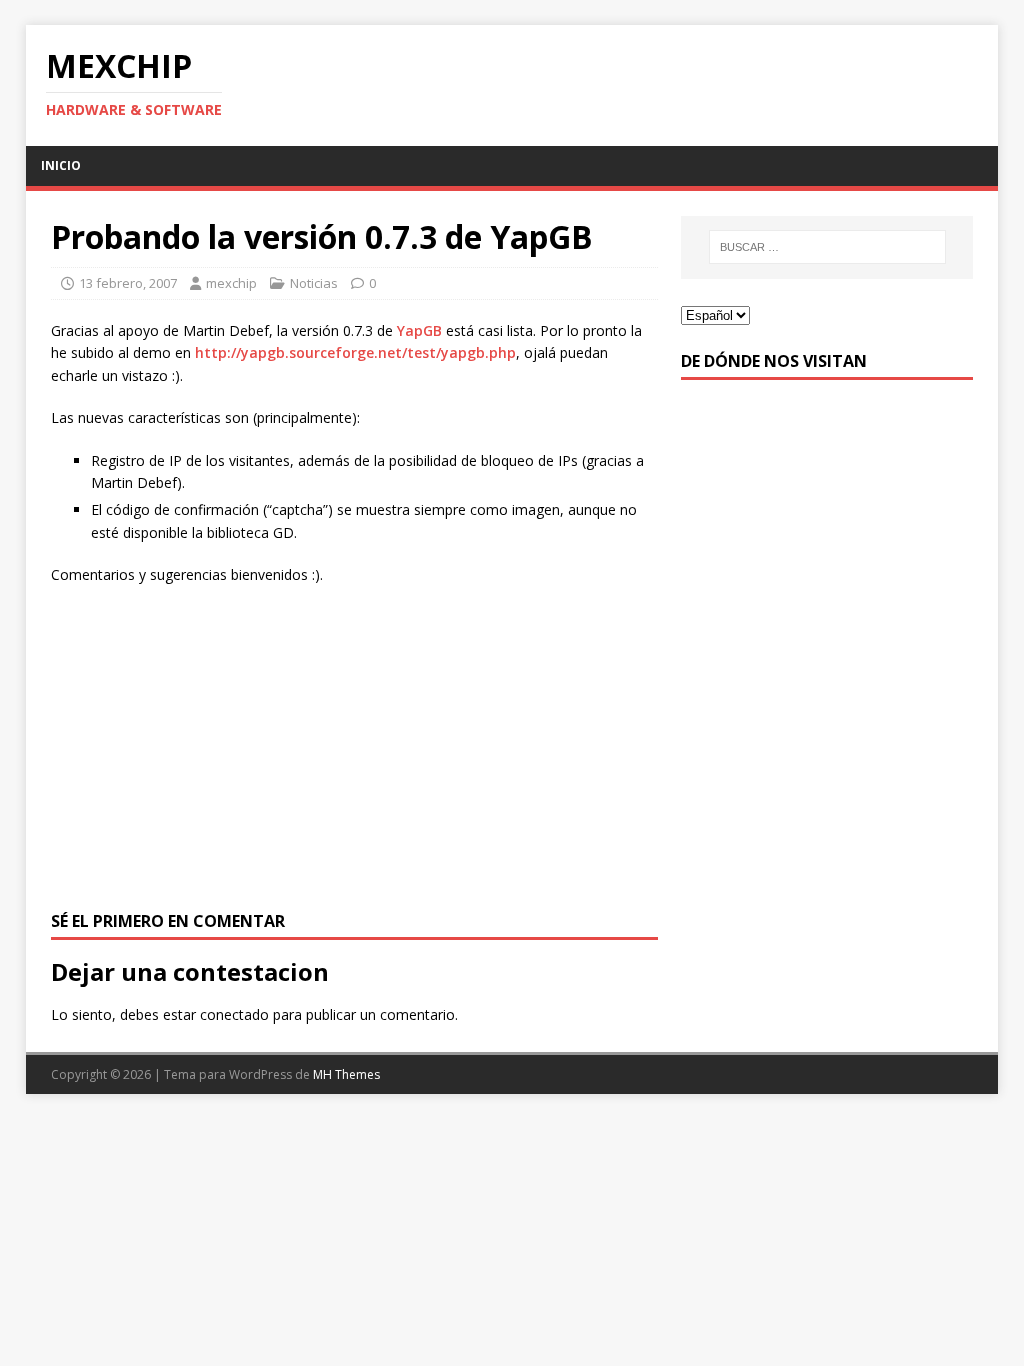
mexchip (231, 283)
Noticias (314, 283)
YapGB (419, 330)
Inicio (61, 165)
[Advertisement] (354, 746)
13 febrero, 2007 (128, 283)
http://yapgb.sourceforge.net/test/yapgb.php (355, 352)
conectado (234, 1014)
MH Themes (346, 1074)
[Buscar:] (827, 247)
